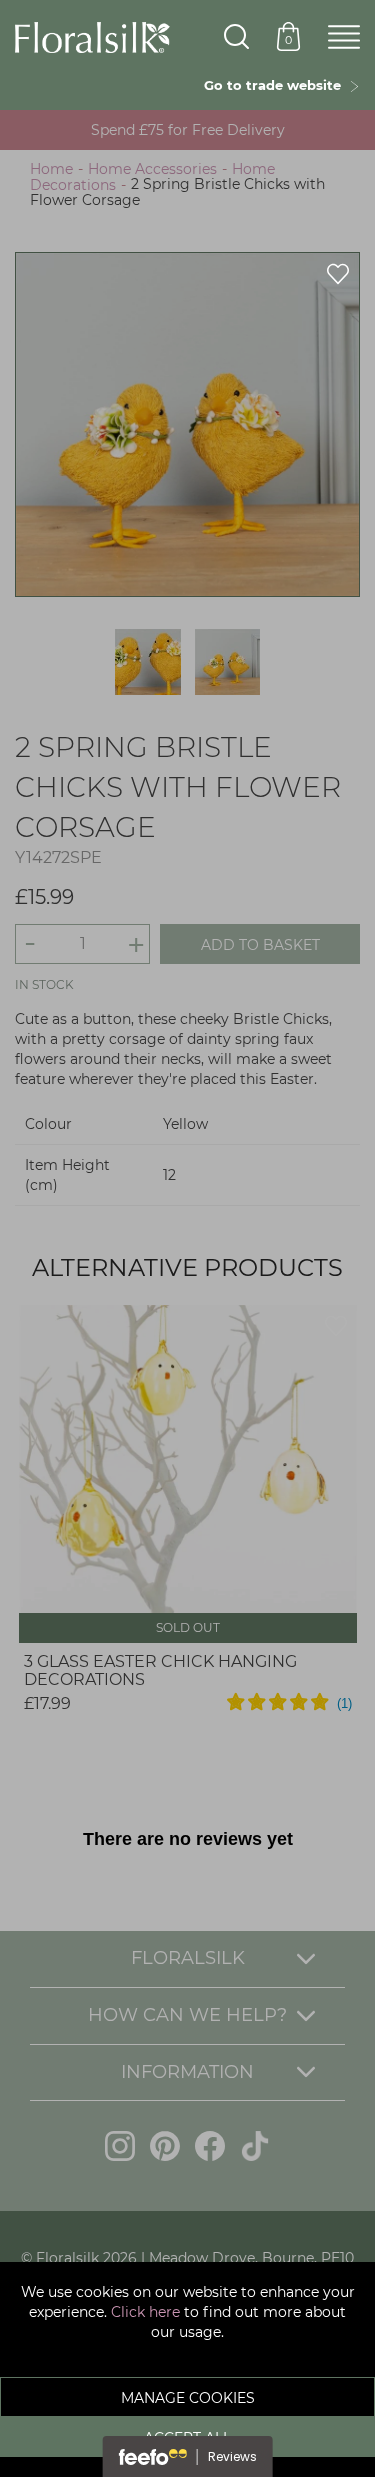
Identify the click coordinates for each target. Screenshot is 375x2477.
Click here (145, 2312)
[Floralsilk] (92, 36)
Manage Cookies (188, 2398)
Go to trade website (276, 85)
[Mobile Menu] (344, 38)
